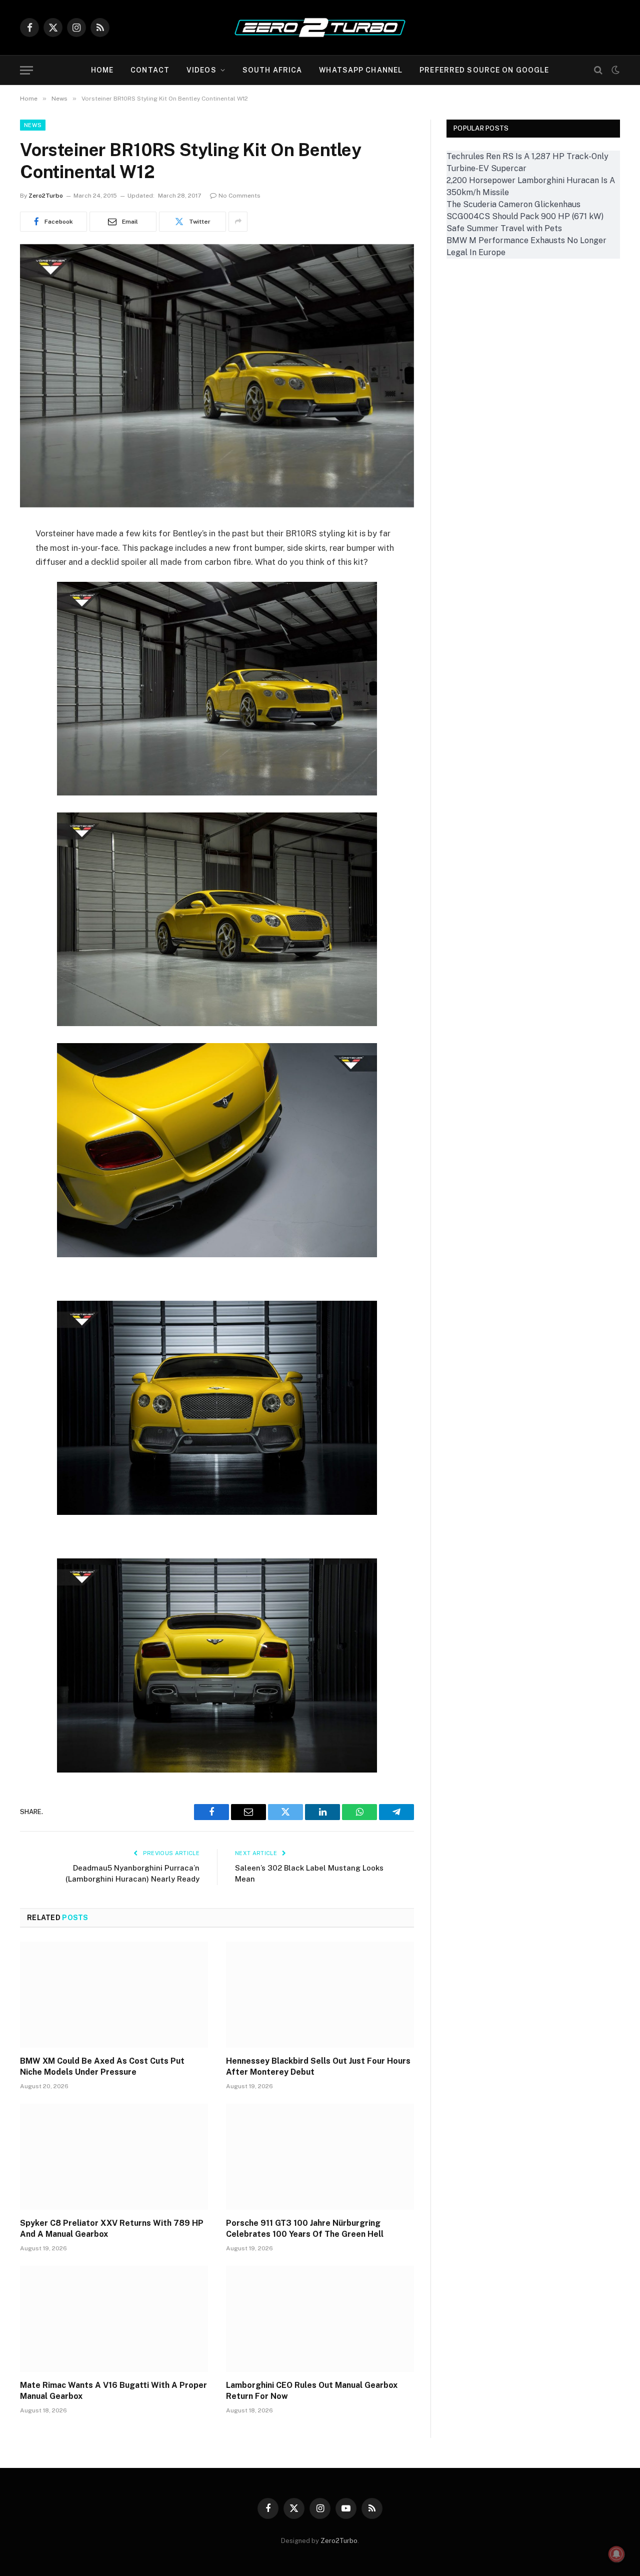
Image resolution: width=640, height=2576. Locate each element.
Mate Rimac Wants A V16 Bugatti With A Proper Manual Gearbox (113, 2391)
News (33, 125)
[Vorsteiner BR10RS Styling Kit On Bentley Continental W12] (217, 505)
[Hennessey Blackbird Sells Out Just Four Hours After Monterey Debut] (320, 1995)
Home (102, 70)
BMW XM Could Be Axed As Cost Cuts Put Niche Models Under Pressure (102, 2066)
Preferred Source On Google (484, 70)
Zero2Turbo (46, 196)
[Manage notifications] (616, 2554)
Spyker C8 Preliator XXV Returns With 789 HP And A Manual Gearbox (112, 2229)
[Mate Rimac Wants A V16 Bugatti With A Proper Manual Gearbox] (114, 2319)
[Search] (598, 70)
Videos (201, 70)
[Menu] (26, 70)
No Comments (239, 196)
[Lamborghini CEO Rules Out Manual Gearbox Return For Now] (320, 2319)
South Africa (272, 70)
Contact (150, 70)
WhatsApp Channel (361, 70)
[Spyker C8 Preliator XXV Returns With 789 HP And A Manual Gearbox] (114, 2157)
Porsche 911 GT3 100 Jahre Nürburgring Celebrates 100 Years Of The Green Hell (305, 2229)
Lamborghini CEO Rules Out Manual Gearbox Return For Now (312, 2391)
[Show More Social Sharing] (238, 222)
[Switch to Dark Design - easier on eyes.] (614, 70)
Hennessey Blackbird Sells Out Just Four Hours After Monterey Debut (318, 2066)
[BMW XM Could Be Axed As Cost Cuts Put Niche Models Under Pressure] (114, 1995)
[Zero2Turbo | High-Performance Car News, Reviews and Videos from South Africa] (320, 28)
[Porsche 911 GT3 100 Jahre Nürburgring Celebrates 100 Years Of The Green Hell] (320, 2157)
